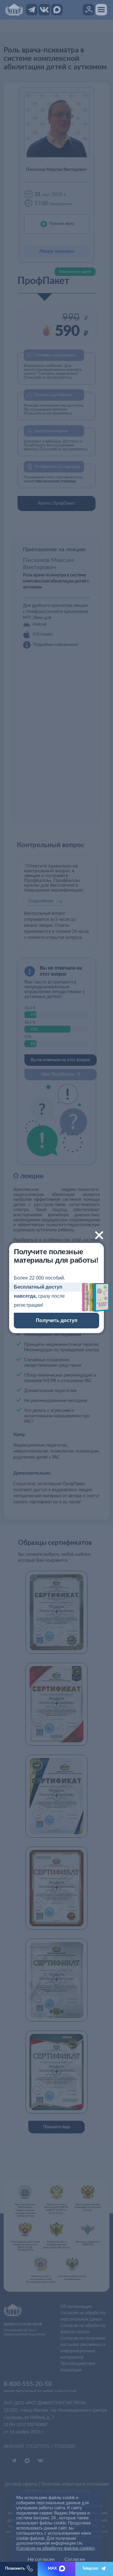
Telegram (90, 2569)
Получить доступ (57, 1320)
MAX (52, 2569)
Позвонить (15, 2569)
